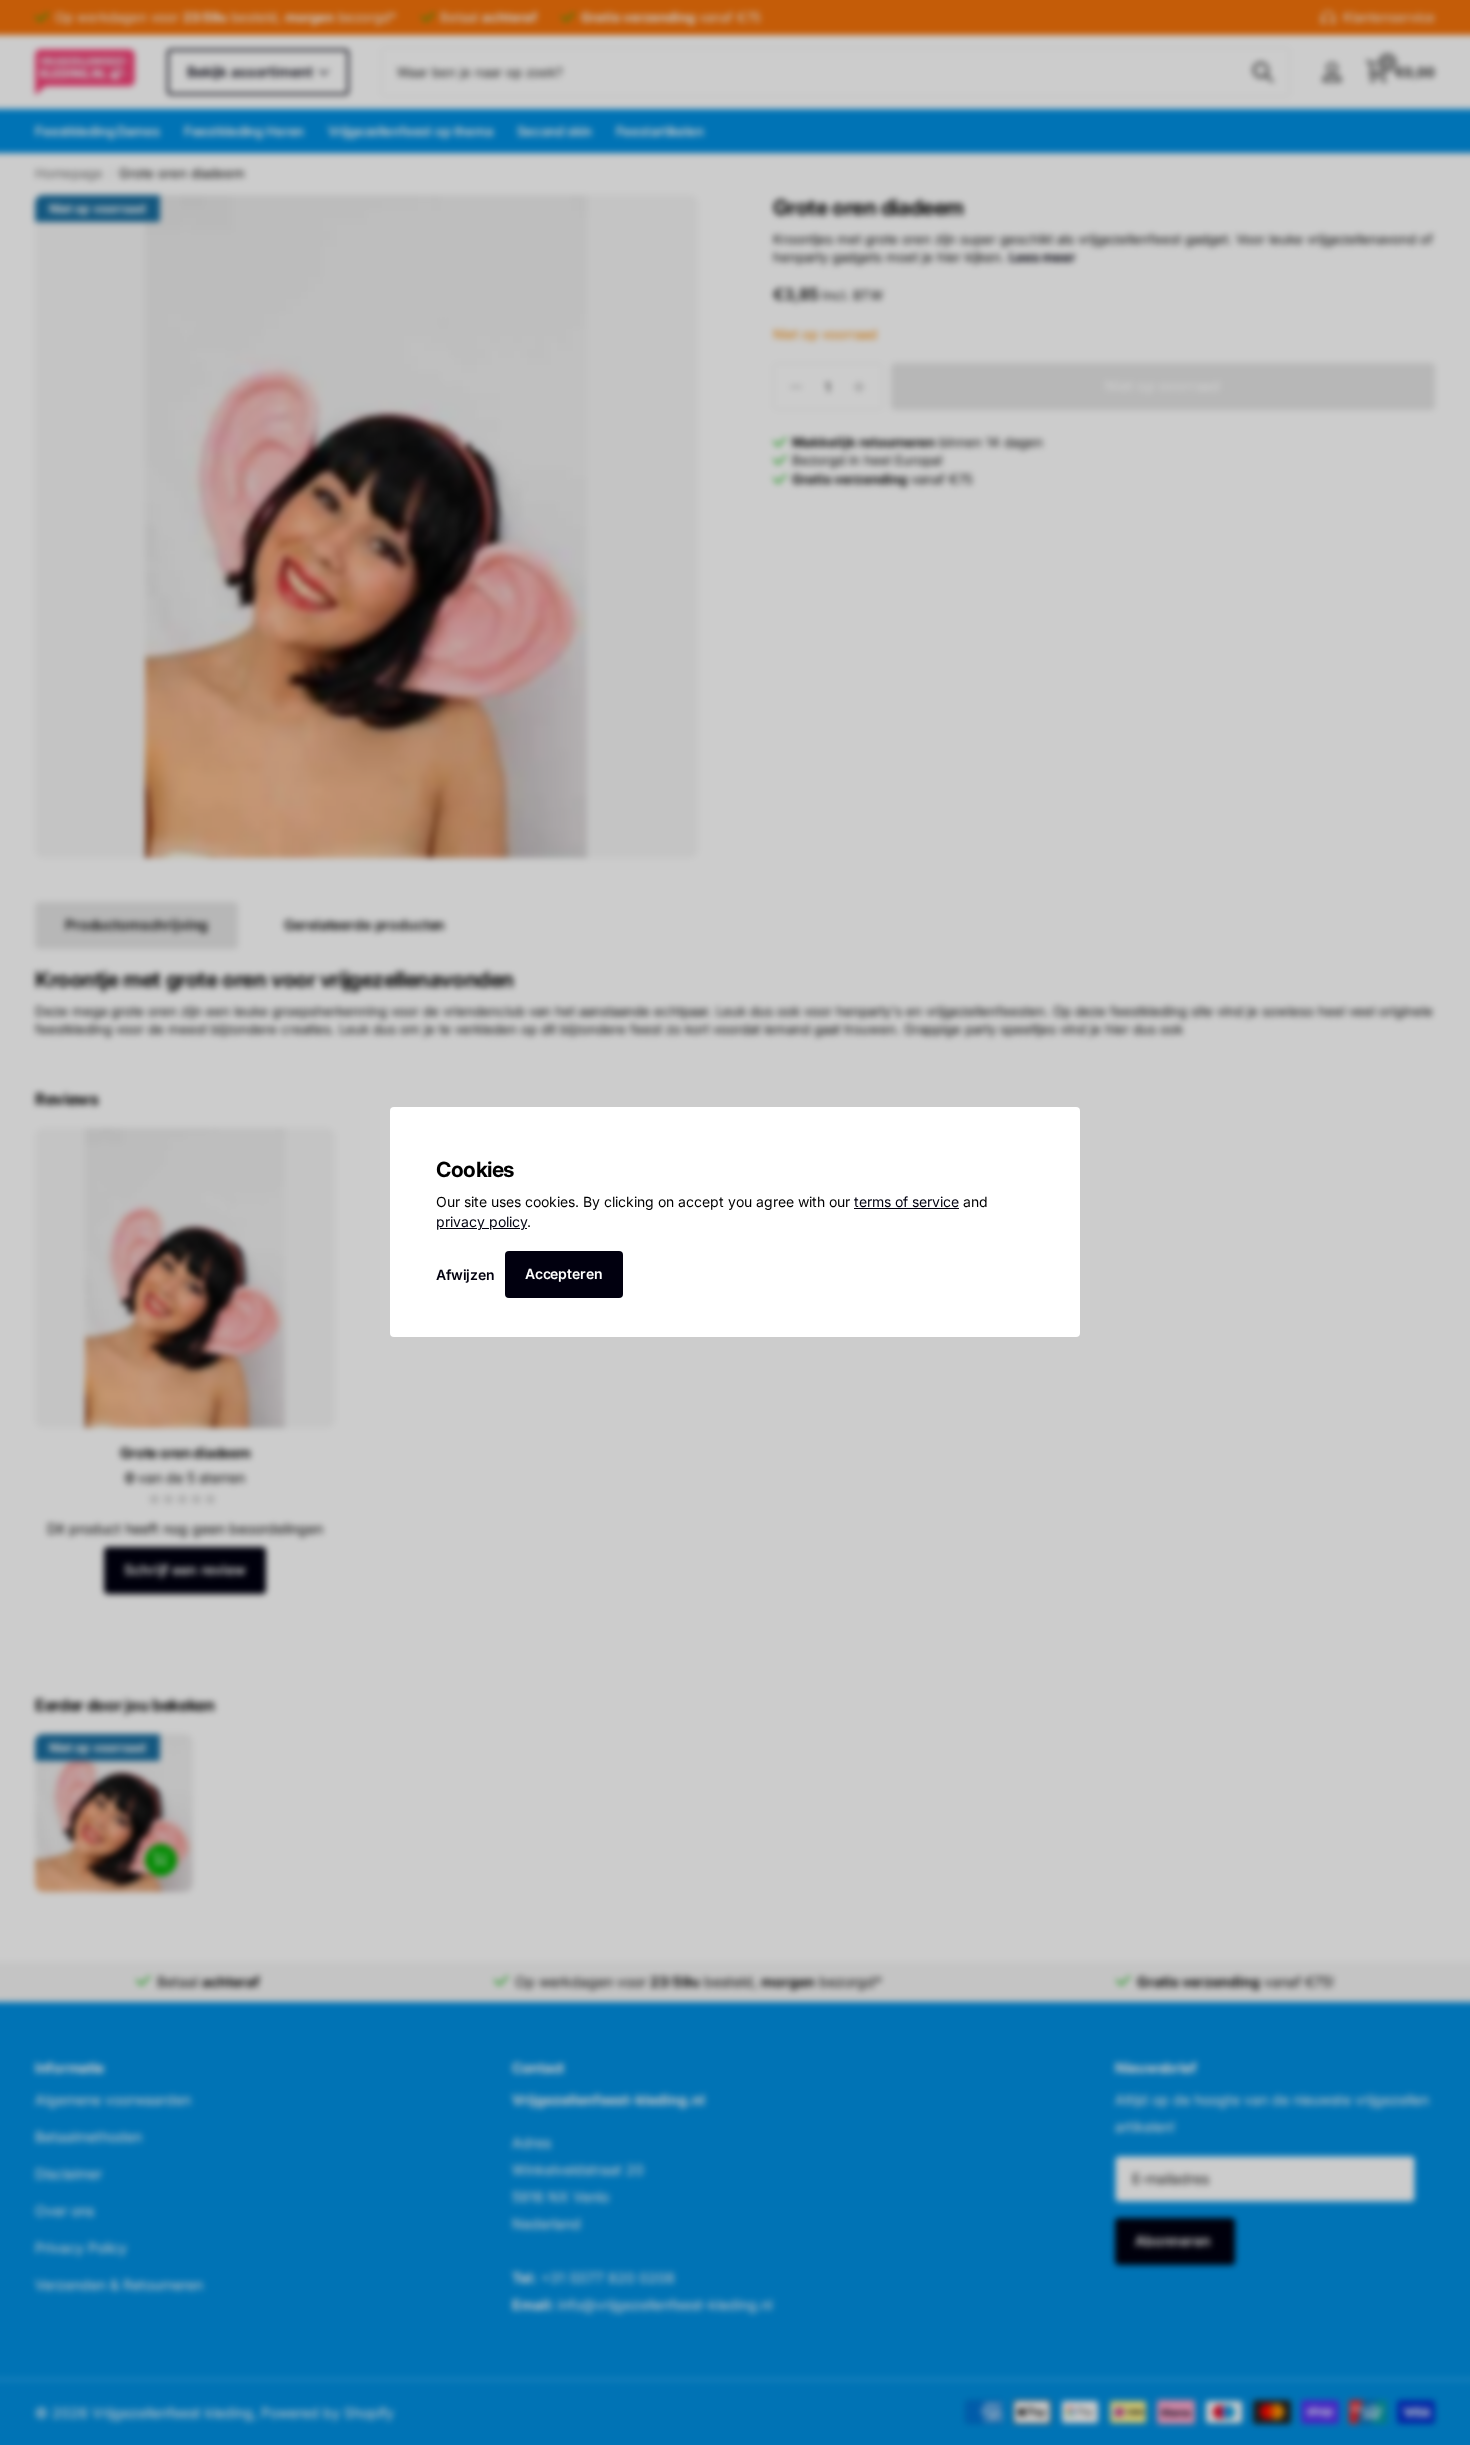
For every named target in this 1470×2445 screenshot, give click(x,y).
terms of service (906, 1202)
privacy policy (481, 1221)
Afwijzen (465, 1274)
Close (1058, 1129)
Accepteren (564, 1273)
